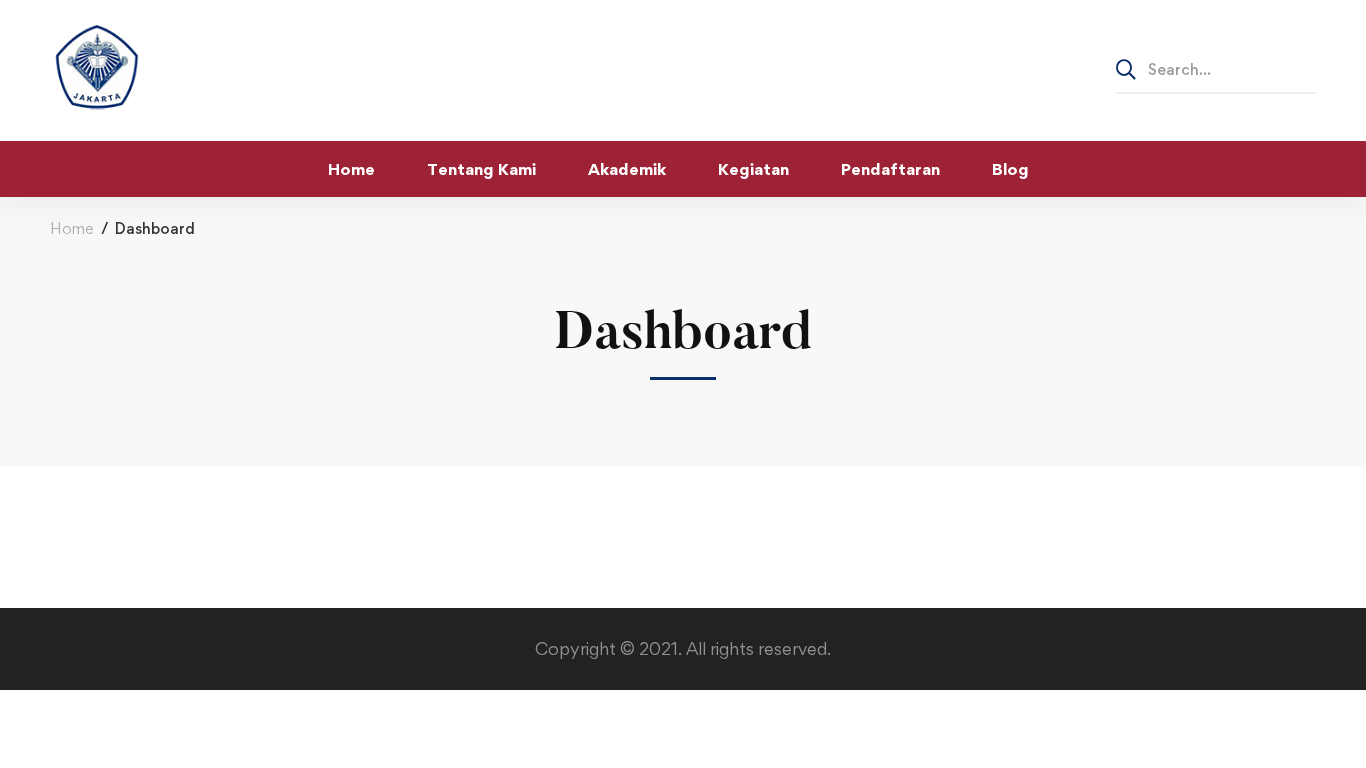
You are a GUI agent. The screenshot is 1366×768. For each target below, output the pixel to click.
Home (71, 228)
